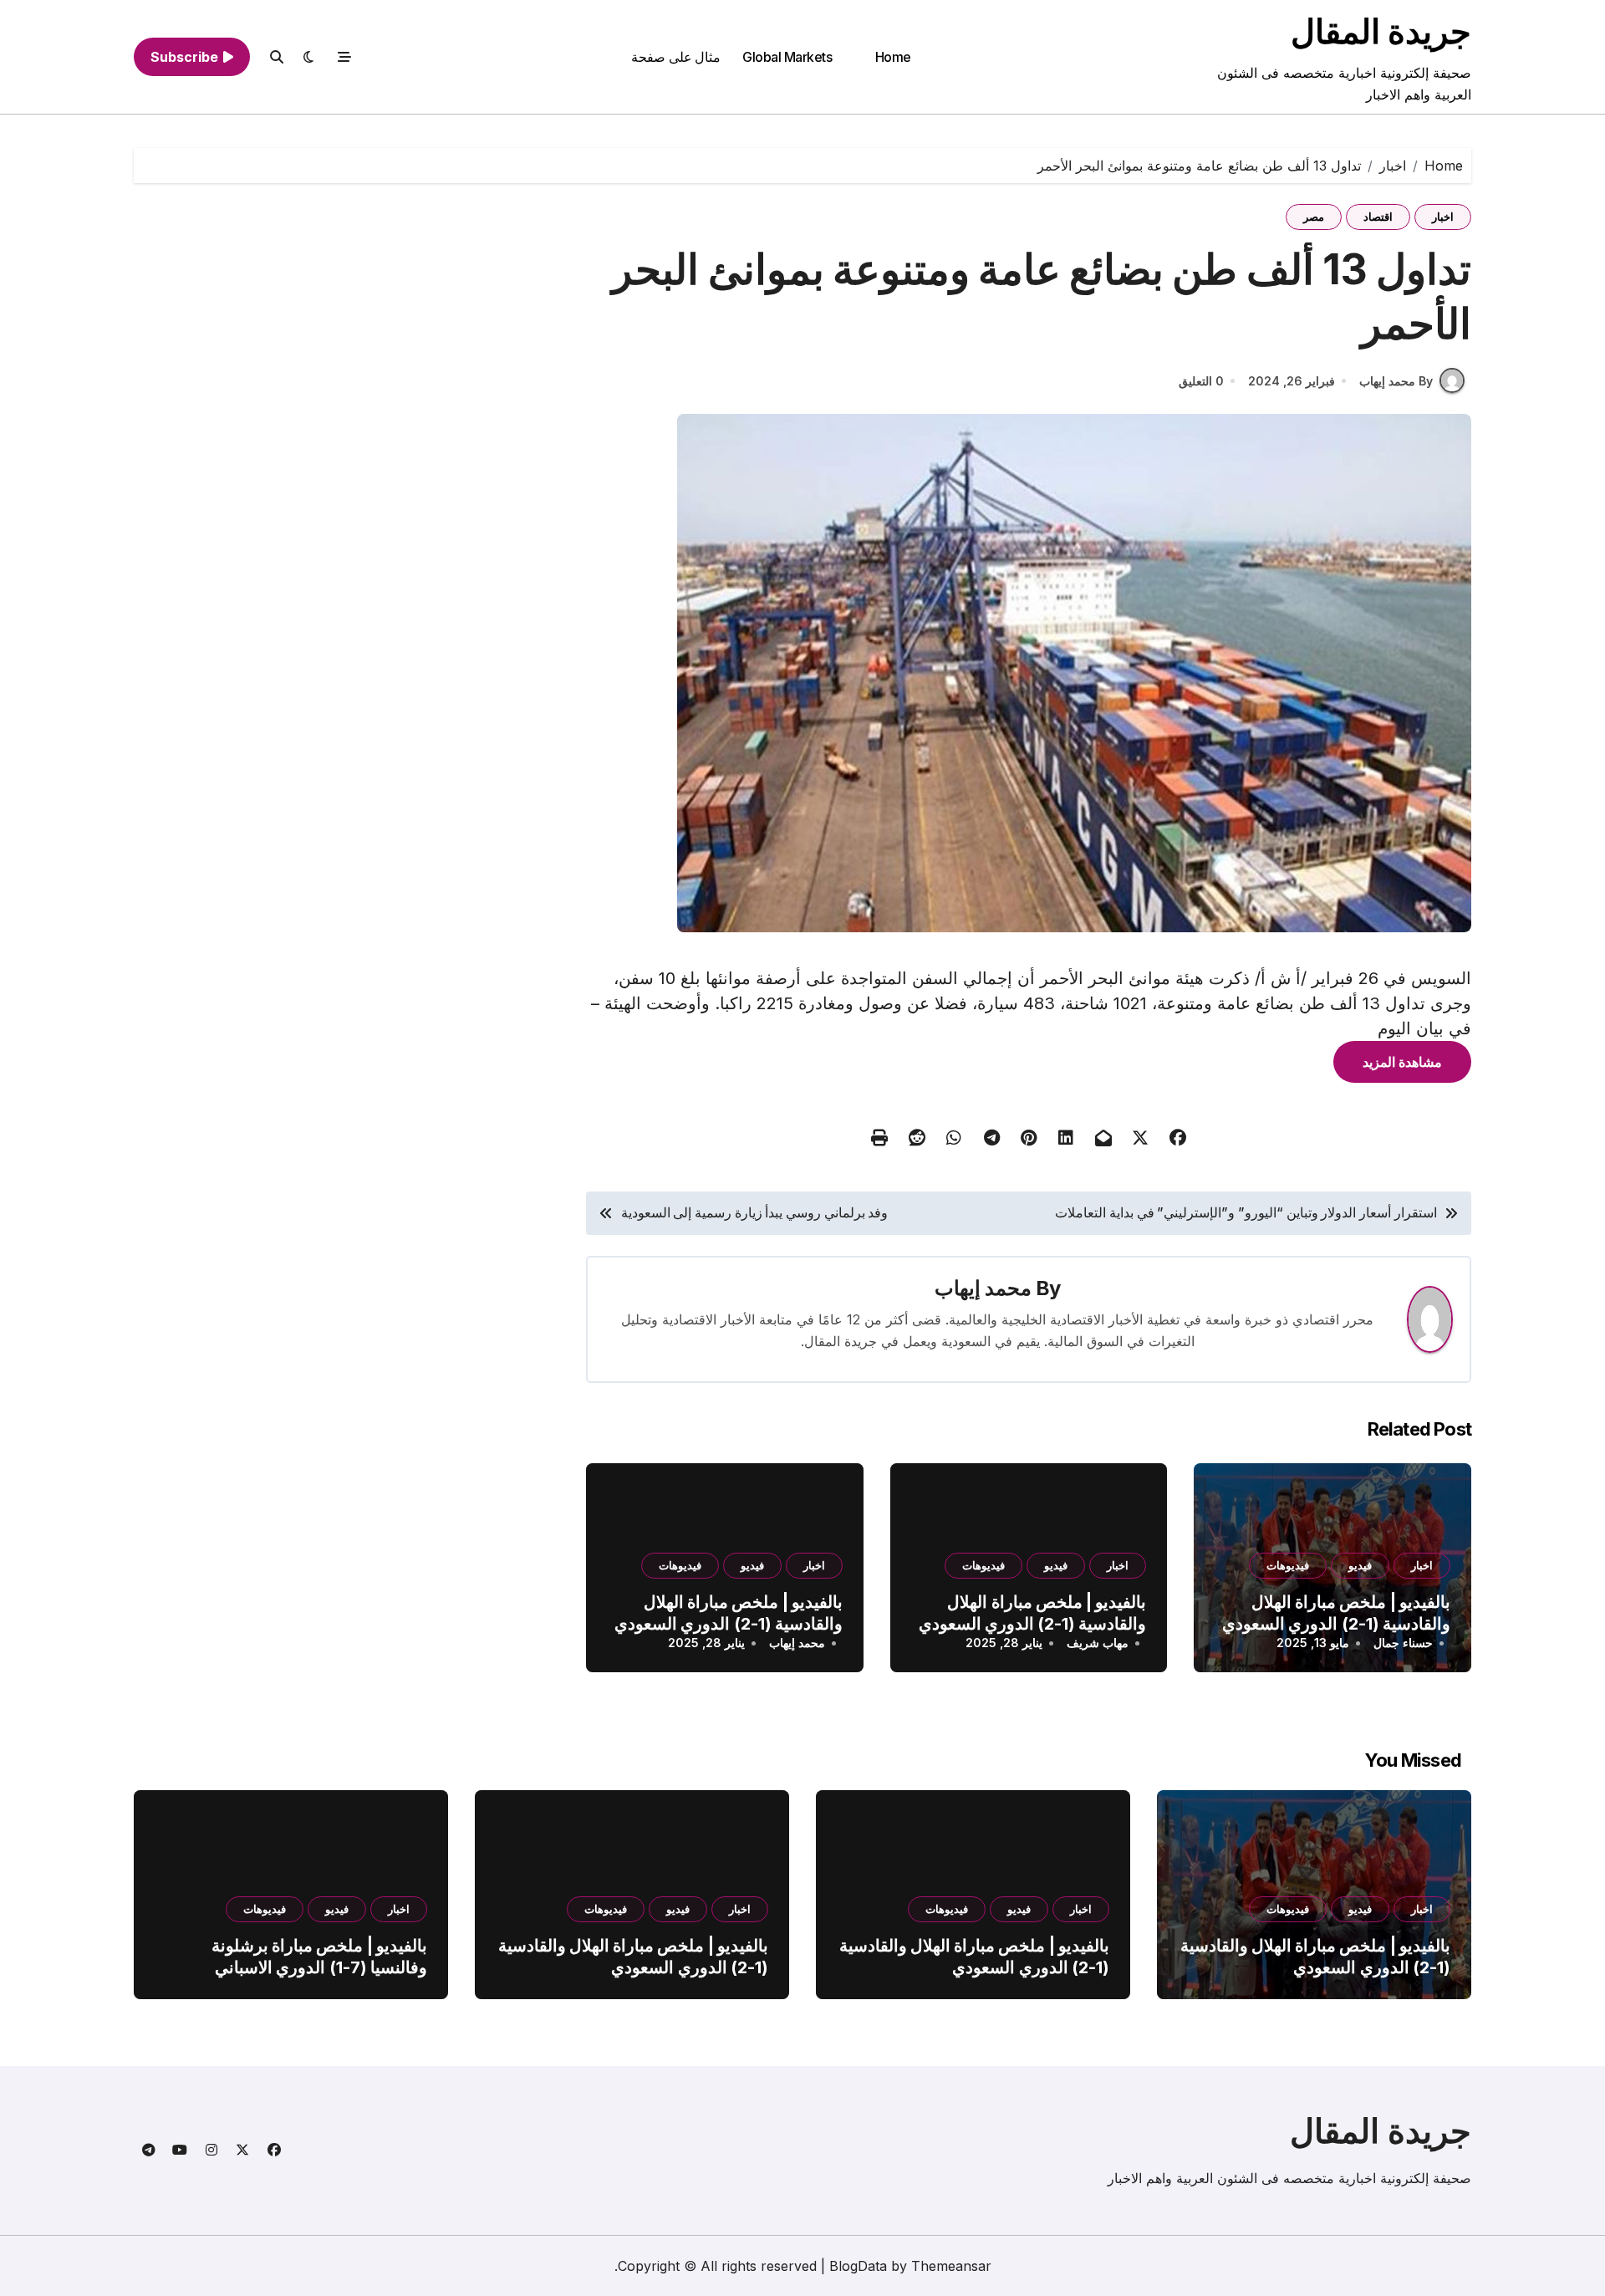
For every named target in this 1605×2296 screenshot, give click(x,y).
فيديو (1360, 1565)
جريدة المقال (1381, 31)
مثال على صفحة (676, 57)
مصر (1314, 217)
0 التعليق (1201, 381)
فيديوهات (1288, 1565)
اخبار (1443, 217)
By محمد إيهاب (1396, 381)
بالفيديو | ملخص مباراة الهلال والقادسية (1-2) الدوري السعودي (1336, 1613)
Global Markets (787, 57)
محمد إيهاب (983, 1288)
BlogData (858, 2266)
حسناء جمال (1403, 1643)
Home (893, 57)
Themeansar (951, 2266)
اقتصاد (1378, 217)
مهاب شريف (1098, 1643)
